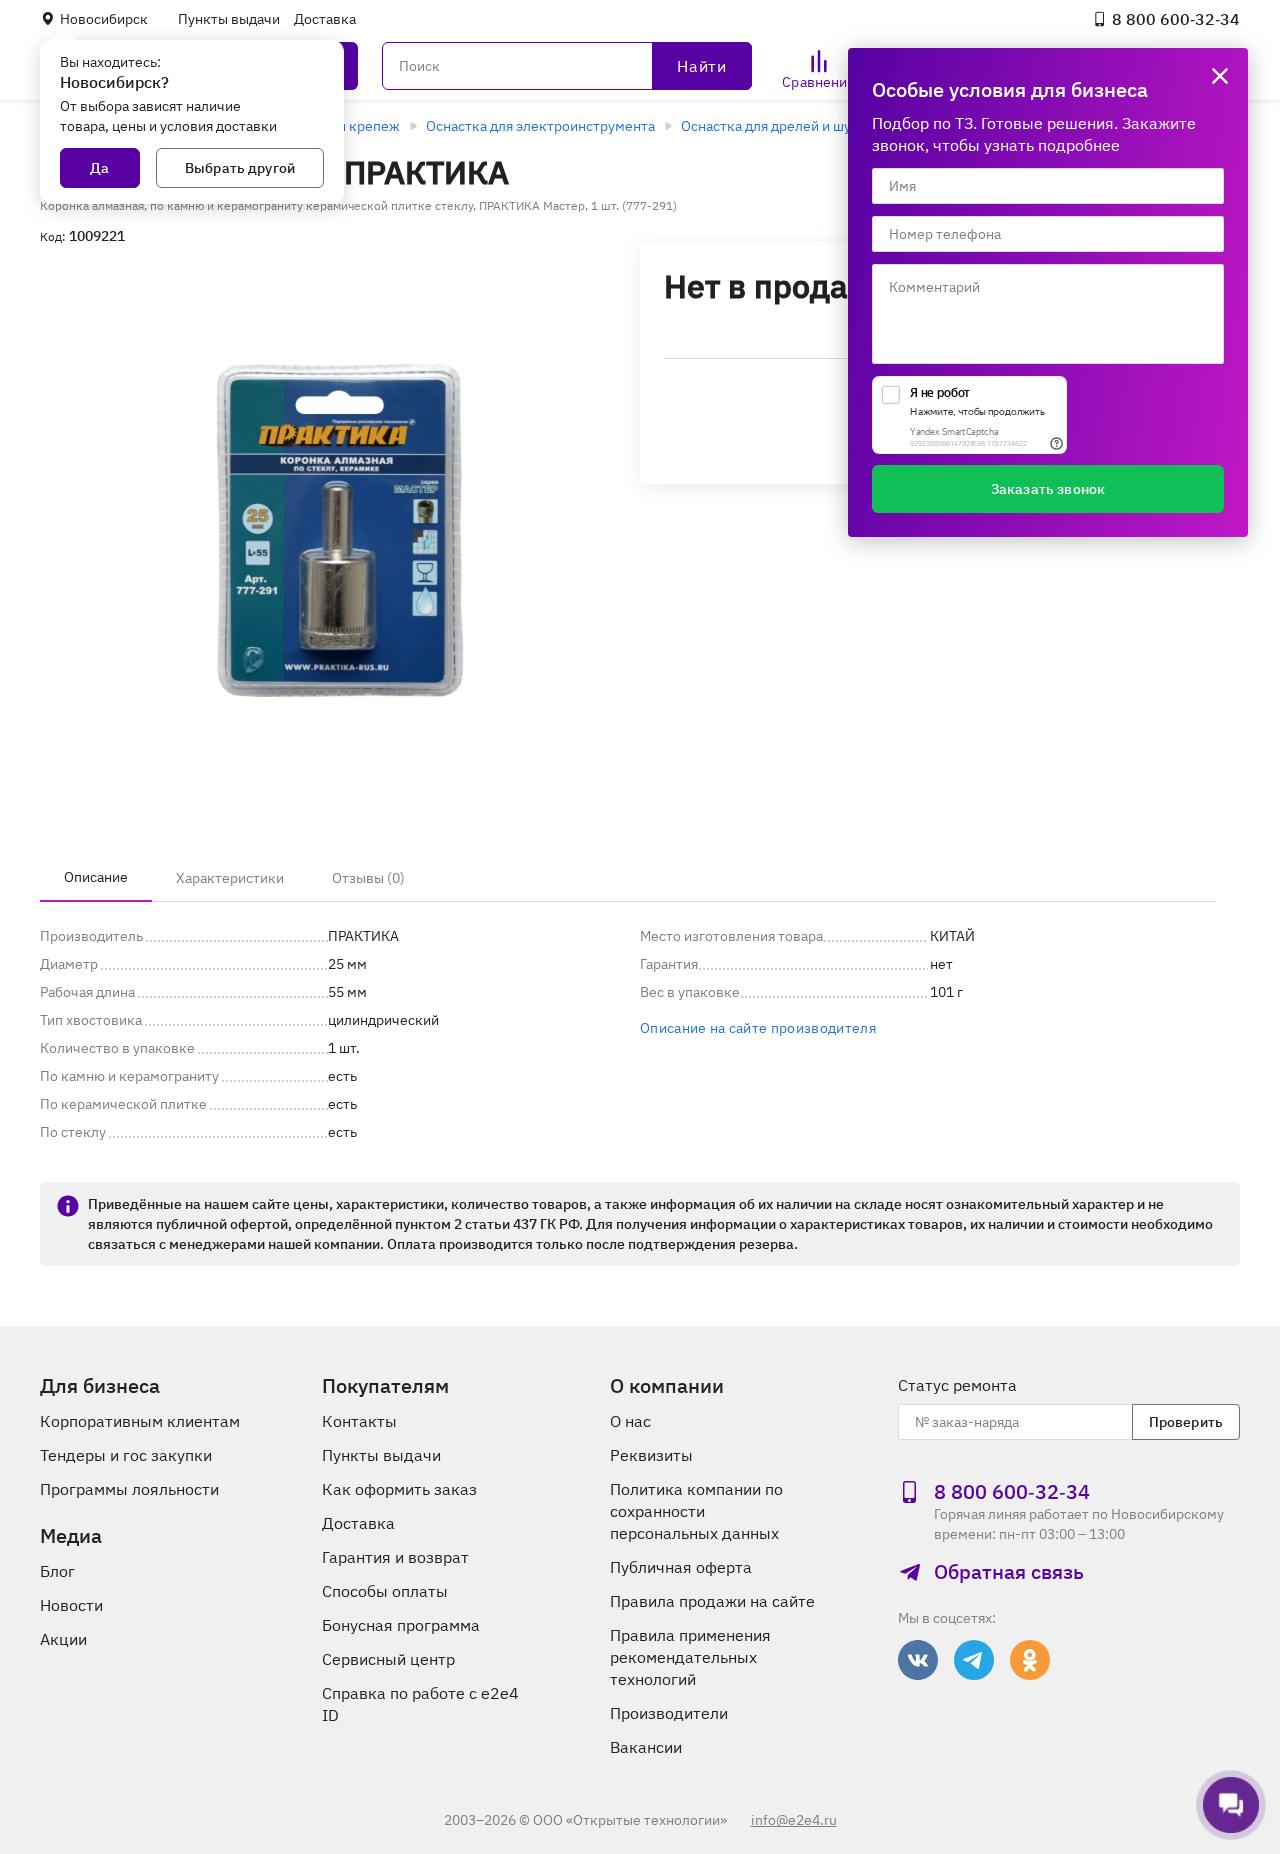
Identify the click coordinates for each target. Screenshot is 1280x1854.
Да (99, 168)
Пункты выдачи (229, 19)
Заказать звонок (1048, 489)
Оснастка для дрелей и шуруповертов (805, 126)
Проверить (1186, 1422)
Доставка (325, 19)
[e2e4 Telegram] (974, 1660)
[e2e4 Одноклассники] (1030, 1660)
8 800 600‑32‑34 (1176, 19)
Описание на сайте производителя (758, 1028)
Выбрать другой (240, 168)
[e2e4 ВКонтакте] (918, 1660)
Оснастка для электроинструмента (540, 126)
